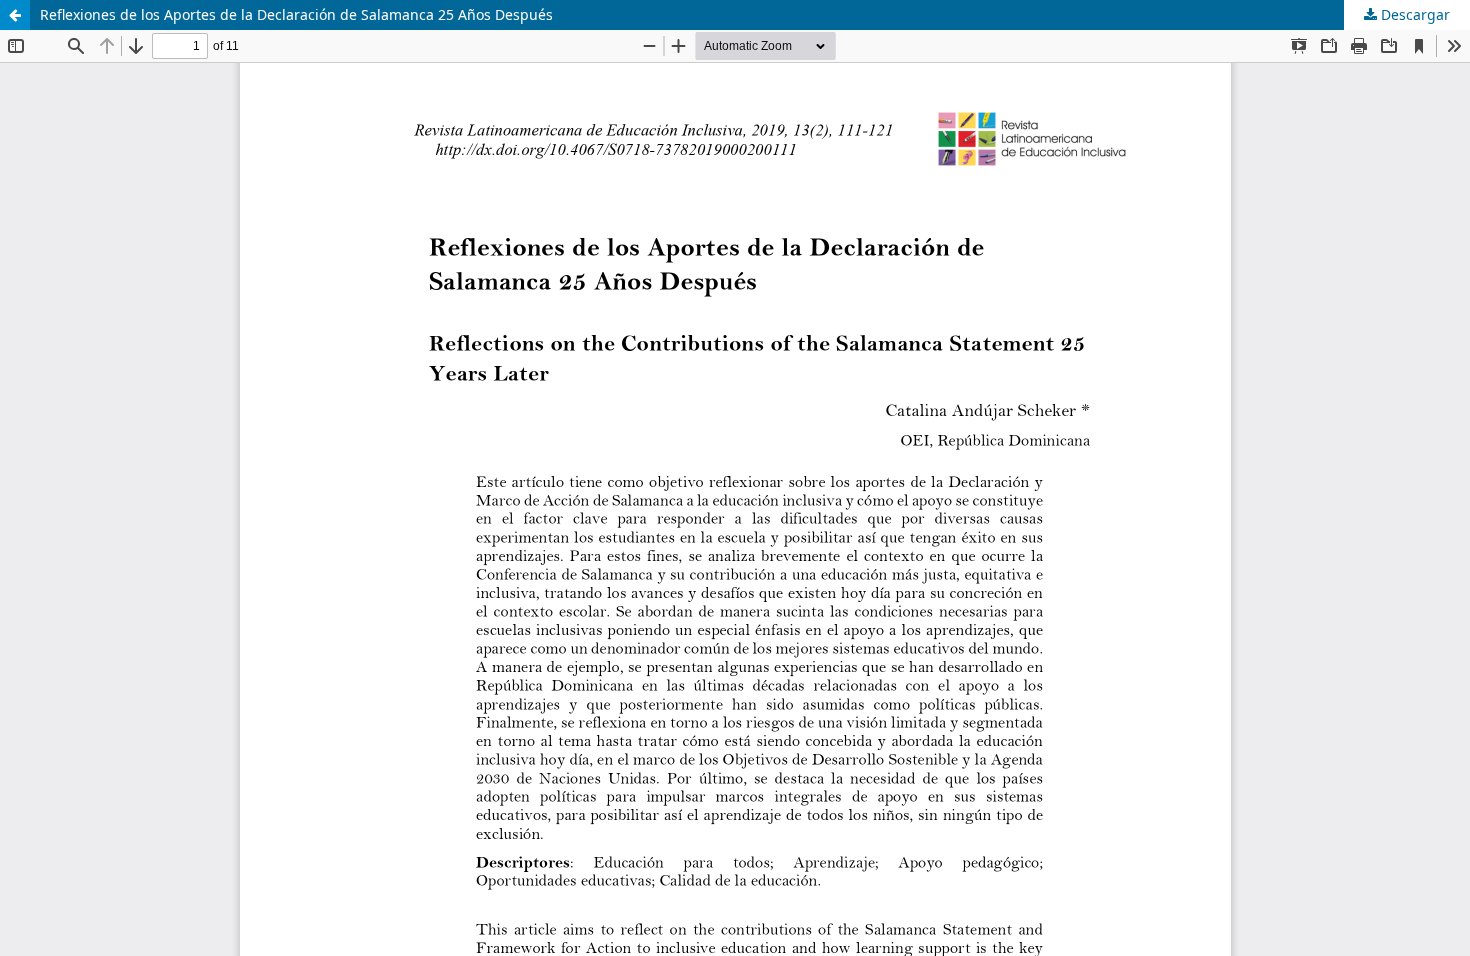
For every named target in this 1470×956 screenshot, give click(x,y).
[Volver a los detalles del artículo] (15, 15)
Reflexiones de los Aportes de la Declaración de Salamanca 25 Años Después (296, 14)
